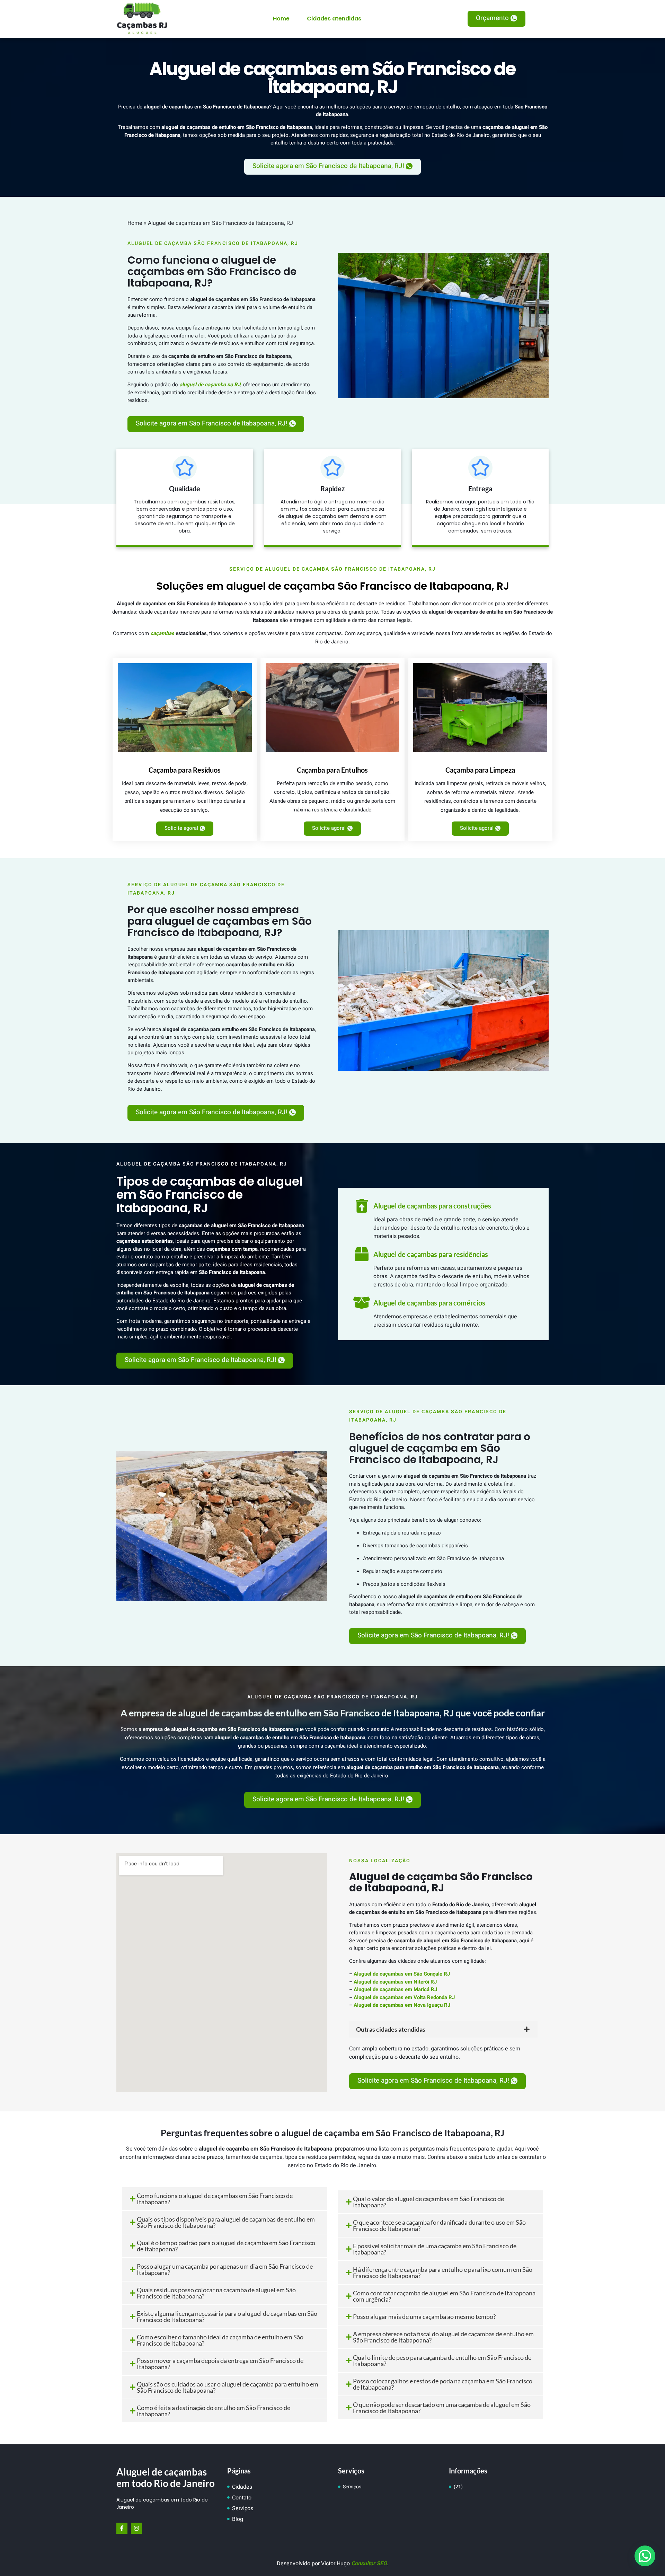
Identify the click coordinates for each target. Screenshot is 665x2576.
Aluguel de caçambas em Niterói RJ (395, 1982)
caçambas (162, 633)
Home (281, 19)
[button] (496, 19)
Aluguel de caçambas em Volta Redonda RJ (404, 1997)
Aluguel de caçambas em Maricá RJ (395, 1989)
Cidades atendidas (334, 19)
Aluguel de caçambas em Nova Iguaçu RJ (402, 2005)
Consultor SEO (369, 2564)
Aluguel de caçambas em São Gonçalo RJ (402, 1974)
